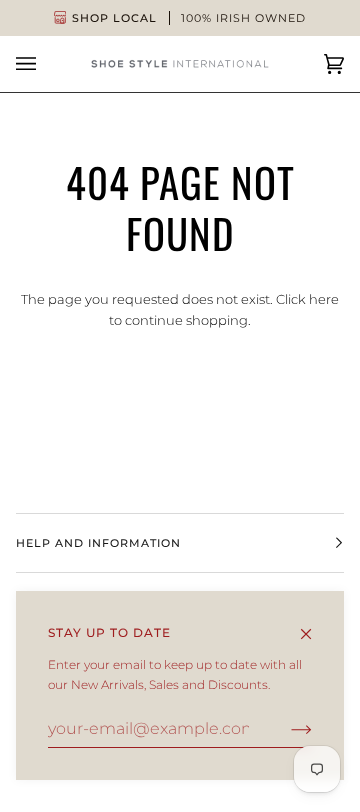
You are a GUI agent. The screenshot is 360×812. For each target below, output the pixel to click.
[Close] (314, 625)
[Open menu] (46, 64)
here (324, 299)
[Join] (285, 729)
